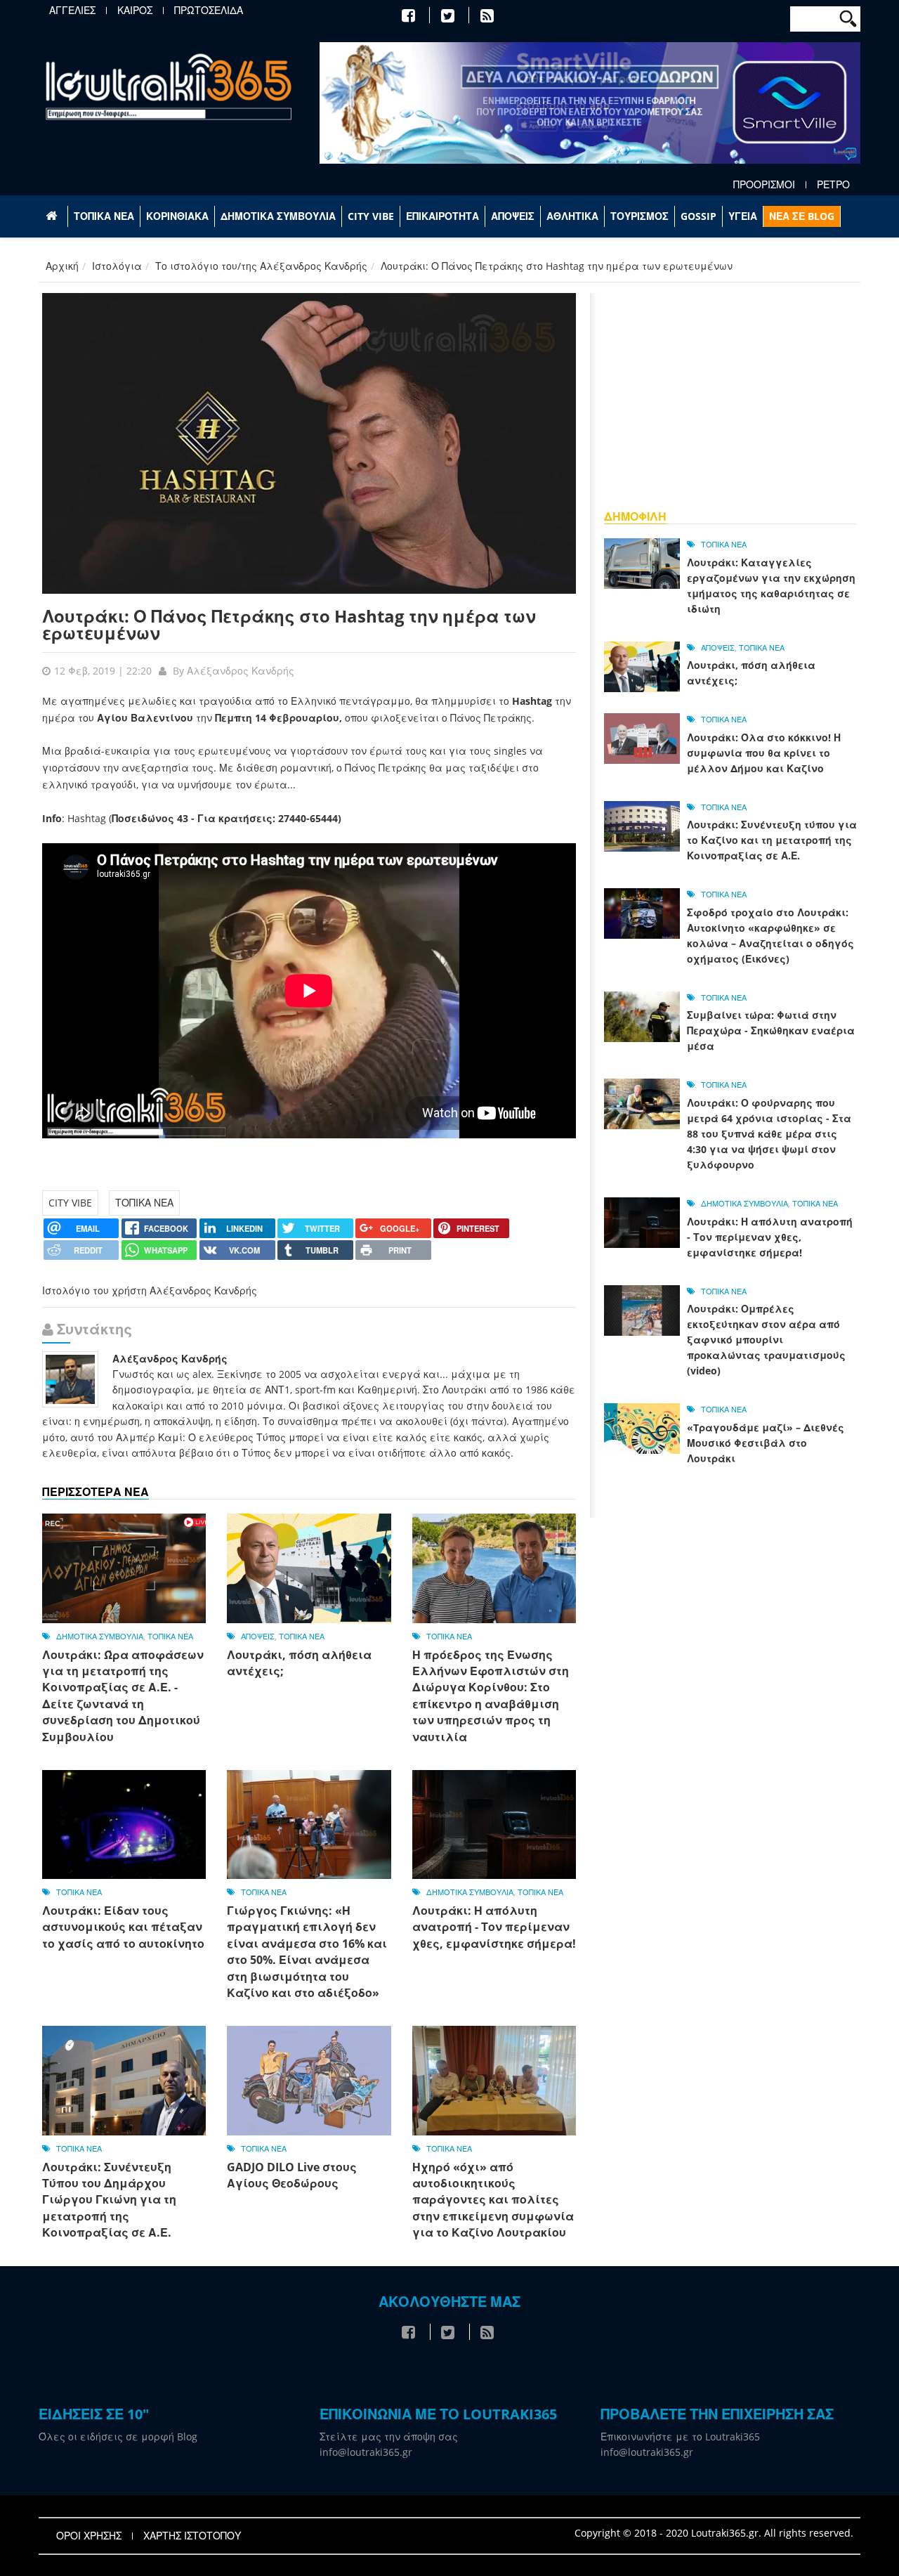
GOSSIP (698, 216)
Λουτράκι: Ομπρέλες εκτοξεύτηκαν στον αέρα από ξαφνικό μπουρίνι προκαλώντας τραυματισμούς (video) (766, 1340)
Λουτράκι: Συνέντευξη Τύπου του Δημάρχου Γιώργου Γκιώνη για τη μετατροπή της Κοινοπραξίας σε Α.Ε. (109, 2200)
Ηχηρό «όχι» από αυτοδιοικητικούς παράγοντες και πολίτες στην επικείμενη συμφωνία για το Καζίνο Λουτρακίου (493, 2200)
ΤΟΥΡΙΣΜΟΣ (639, 216)
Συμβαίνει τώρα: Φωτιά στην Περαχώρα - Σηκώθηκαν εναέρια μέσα (771, 1030)
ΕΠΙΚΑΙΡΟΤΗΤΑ (442, 216)
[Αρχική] (169, 86)
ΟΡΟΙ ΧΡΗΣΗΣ (89, 2536)
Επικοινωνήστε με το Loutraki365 (680, 2437)
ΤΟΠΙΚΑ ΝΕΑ (104, 216)
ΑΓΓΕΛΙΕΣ (72, 11)
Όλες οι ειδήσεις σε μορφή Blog (118, 2437)
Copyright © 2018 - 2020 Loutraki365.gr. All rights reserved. (714, 2533)
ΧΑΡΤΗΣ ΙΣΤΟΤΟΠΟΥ (192, 2536)
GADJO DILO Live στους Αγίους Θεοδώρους (292, 2175)
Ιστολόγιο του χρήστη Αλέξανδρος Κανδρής (150, 1290)
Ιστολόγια (117, 266)
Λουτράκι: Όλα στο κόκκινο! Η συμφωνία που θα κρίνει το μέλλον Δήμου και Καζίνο (764, 753)
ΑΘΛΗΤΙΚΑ (572, 216)
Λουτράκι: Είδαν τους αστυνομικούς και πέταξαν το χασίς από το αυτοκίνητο (123, 1927)
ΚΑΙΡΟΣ (135, 11)
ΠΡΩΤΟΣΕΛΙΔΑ (209, 11)
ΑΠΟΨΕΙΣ (513, 216)
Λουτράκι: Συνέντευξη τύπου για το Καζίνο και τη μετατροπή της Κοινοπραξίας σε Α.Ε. (772, 840)
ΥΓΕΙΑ (743, 216)
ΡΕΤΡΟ (833, 185)
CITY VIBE (371, 216)
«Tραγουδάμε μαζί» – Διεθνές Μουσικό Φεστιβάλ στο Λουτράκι (766, 1443)
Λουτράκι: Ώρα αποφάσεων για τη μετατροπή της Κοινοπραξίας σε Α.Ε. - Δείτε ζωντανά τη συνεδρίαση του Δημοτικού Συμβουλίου (123, 1696)
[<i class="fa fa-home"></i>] (53, 216)
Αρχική (62, 266)
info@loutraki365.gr (366, 2452)
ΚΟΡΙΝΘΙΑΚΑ (177, 216)
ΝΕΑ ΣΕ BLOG (802, 216)
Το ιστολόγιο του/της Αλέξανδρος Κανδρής (261, 266)
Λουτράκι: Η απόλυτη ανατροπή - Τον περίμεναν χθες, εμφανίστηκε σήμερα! (494, 1927)
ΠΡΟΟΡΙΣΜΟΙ (764, 185)
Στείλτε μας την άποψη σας (389, 2437)
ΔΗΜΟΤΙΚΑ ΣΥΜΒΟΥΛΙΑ (278, 216)
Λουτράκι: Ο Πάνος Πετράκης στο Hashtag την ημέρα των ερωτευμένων (289, 624)
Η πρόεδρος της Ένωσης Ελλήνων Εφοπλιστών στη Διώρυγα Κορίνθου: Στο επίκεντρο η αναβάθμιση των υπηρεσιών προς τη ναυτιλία (491, 1696)
